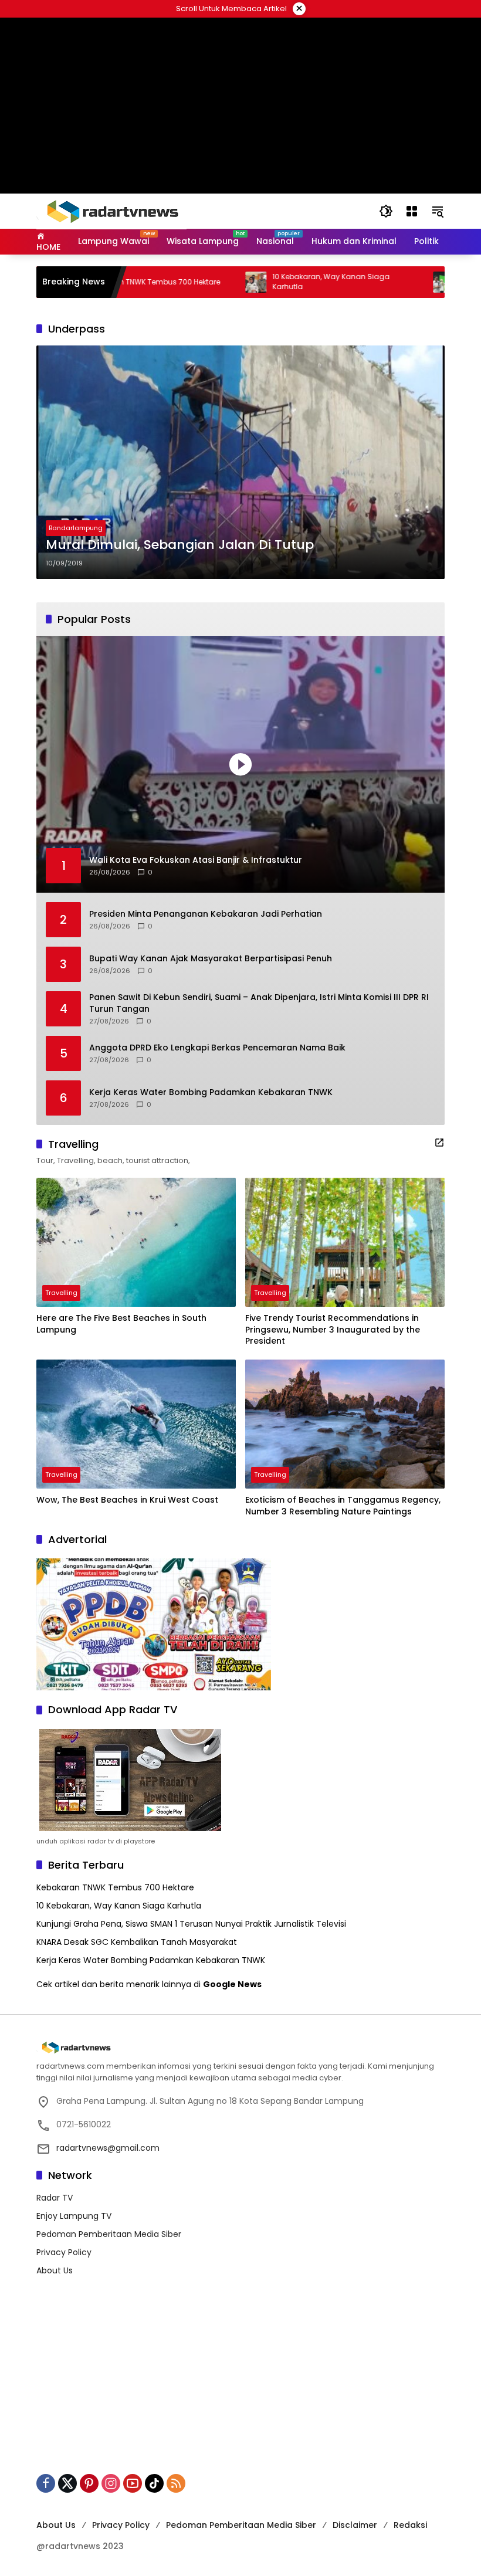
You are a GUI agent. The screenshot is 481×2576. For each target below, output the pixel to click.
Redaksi (410, 2525)
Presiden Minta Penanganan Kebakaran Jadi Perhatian (206, 914)
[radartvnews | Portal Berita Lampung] (111, 211)
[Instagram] (111, 2483)
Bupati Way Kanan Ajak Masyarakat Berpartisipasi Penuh (211, 959)
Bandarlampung (76, 528)
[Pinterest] (89, 2483)
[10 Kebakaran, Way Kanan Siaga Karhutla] (202, 282)
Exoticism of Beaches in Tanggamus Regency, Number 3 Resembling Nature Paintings (343, 1506)
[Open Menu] (412, 211)
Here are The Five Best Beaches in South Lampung (121, 1324)
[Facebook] (46, 2483)
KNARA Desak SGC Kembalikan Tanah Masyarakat (137, 1942)
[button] (386, 211)
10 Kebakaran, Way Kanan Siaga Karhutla (277, 282)
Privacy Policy (64, 2252)
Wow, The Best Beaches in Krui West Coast (127, 1500)
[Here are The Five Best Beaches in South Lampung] (136, 1242)
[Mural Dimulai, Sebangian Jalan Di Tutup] (240, 462)
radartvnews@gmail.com (108, 2148)
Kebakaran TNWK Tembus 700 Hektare (115, 1887)
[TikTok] (154, 2483)
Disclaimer (355, 2525)
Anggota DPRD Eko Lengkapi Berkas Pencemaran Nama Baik (217, 1048)
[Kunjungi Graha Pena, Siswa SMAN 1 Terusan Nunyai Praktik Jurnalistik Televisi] (389, 282)
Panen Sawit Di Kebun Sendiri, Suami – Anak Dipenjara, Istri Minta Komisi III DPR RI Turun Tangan (259, 1003)
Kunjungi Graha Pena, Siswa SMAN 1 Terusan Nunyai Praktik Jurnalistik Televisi (191, 1924)
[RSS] (176, 2483)
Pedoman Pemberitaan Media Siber (109, 2234)
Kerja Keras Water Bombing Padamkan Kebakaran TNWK (211, 1092)
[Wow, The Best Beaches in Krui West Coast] (136, 1424)
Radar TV (55, 2198)
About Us (55, 2270)
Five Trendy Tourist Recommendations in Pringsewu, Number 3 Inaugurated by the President (333, 1330)
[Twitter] (67, 2483)
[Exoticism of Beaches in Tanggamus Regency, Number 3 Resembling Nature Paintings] (345, 1424)
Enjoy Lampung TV (74, 2216)
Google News (232, 1984)
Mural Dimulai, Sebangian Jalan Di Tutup (180, 545)
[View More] (439, 1143)
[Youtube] (133, 2483)
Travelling (61, 1293)
